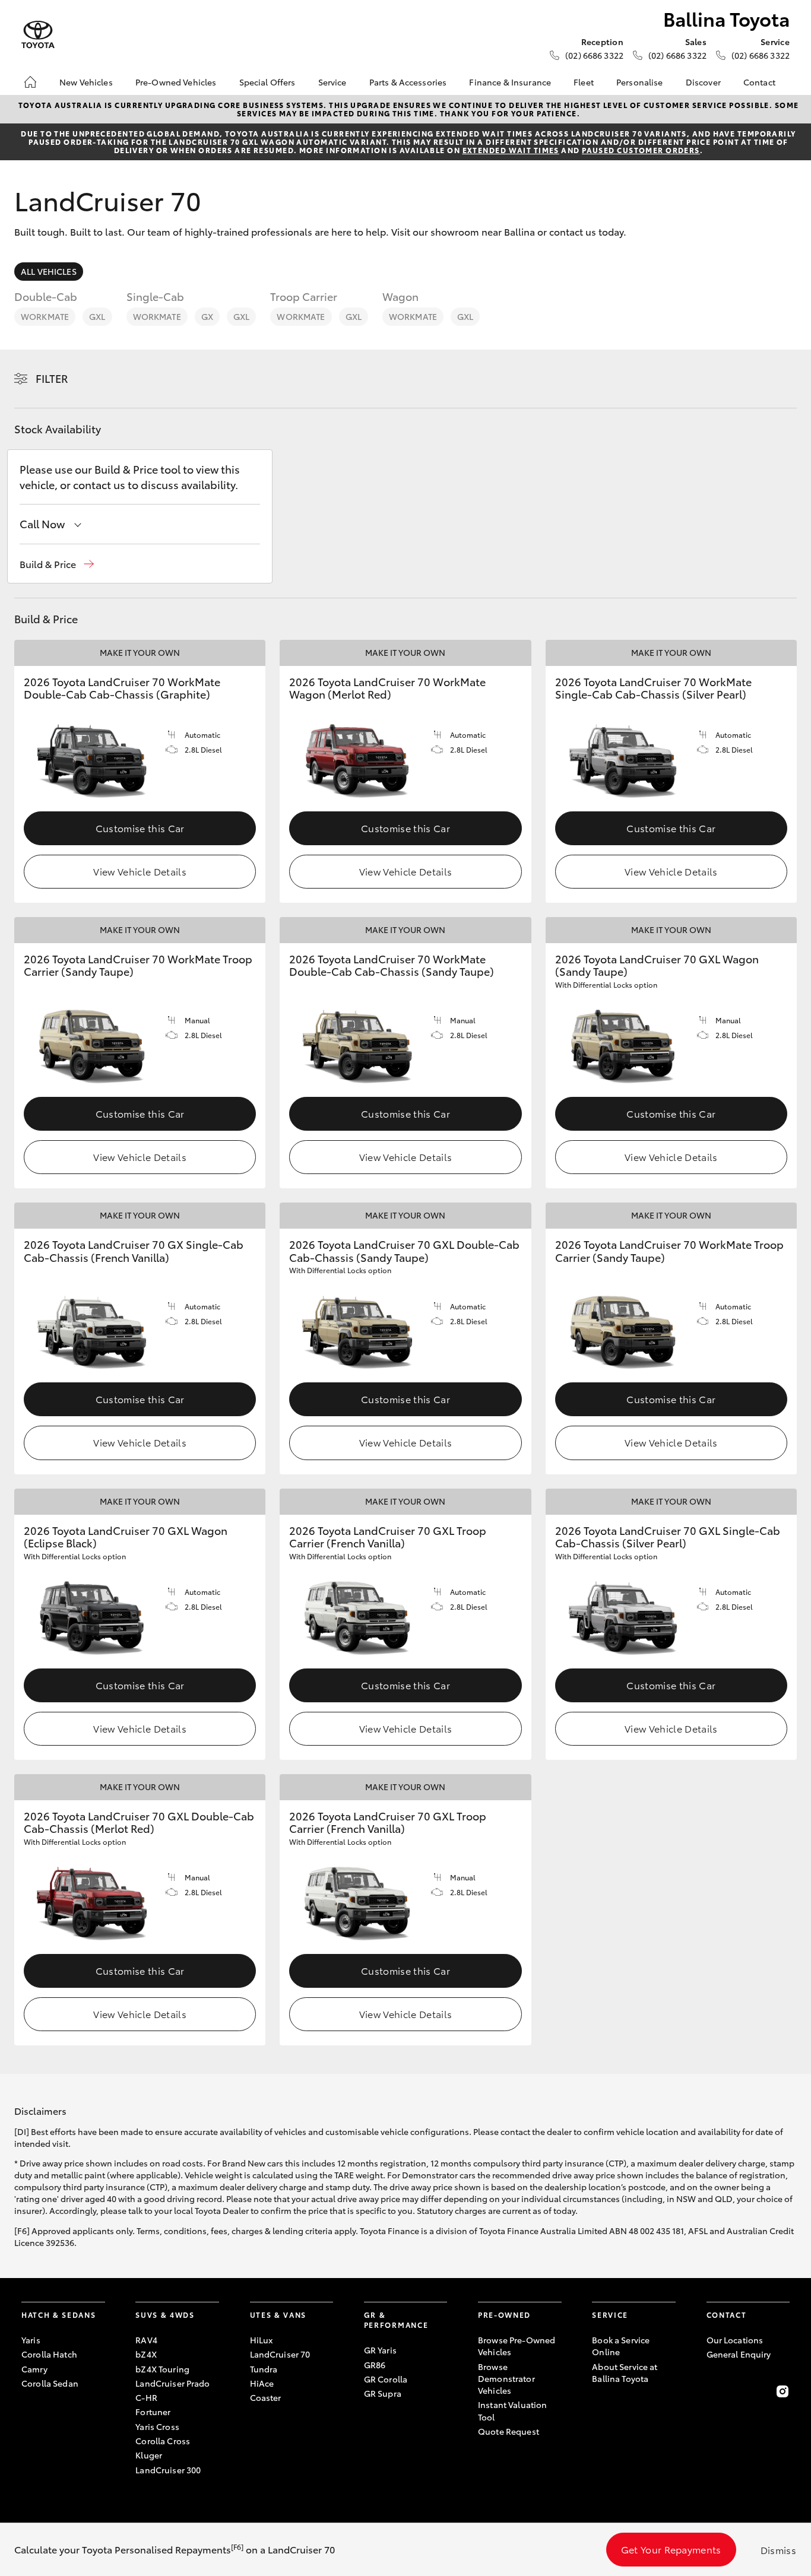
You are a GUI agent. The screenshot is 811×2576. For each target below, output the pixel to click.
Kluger (149, 2455)
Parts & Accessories (408, 82)
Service (332, 82)
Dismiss (778, 2550)
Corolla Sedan (50, 2383)
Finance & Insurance (510, 82)
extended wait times (511, 150)
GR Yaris (380, 2350)
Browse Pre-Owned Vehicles (517, 2346)
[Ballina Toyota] (38, 35)
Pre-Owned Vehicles (176, 82)
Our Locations (735, 2340)
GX (207, 316)
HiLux (262, 2340)
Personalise (640, 82)
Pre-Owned (504, 2315)
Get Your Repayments (671, 2549)
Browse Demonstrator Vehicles (506, 2379)
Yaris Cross (157, 2426)
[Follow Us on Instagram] (783, 2391)
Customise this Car (140, 828)
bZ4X (146, 2354)
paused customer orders (641, 150)
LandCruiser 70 (280, 2354)
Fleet (584, 82)
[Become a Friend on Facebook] (714, 2391)
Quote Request (509, 2431)
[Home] (30, 82)
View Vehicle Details (140, 871)
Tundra (264, 2369)
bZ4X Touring (162, 2369)
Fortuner (153, 2412)
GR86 (375, 2365)
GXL (97, 316)
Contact (759, 82)
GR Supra (383, 2393)
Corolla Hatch (49, 2354)
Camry (34, 2369)
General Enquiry (739, 2354)
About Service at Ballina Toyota (625, 2372)
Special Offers (267, 82)
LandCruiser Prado (172, 2383)
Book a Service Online (621, 2346)
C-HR (146, 2397)
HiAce (262, 2383)
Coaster (266, 2397)
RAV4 (146, 2340)
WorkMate (45, 316)
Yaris (31, 2340)
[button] (57, 564)
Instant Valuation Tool (512, 2410)
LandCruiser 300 (168, 2470)
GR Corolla (386, 2379)
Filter (52, 378)
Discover (703, 82)
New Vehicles (86, 82)
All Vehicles (49, 271)
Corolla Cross (163, 2441)
